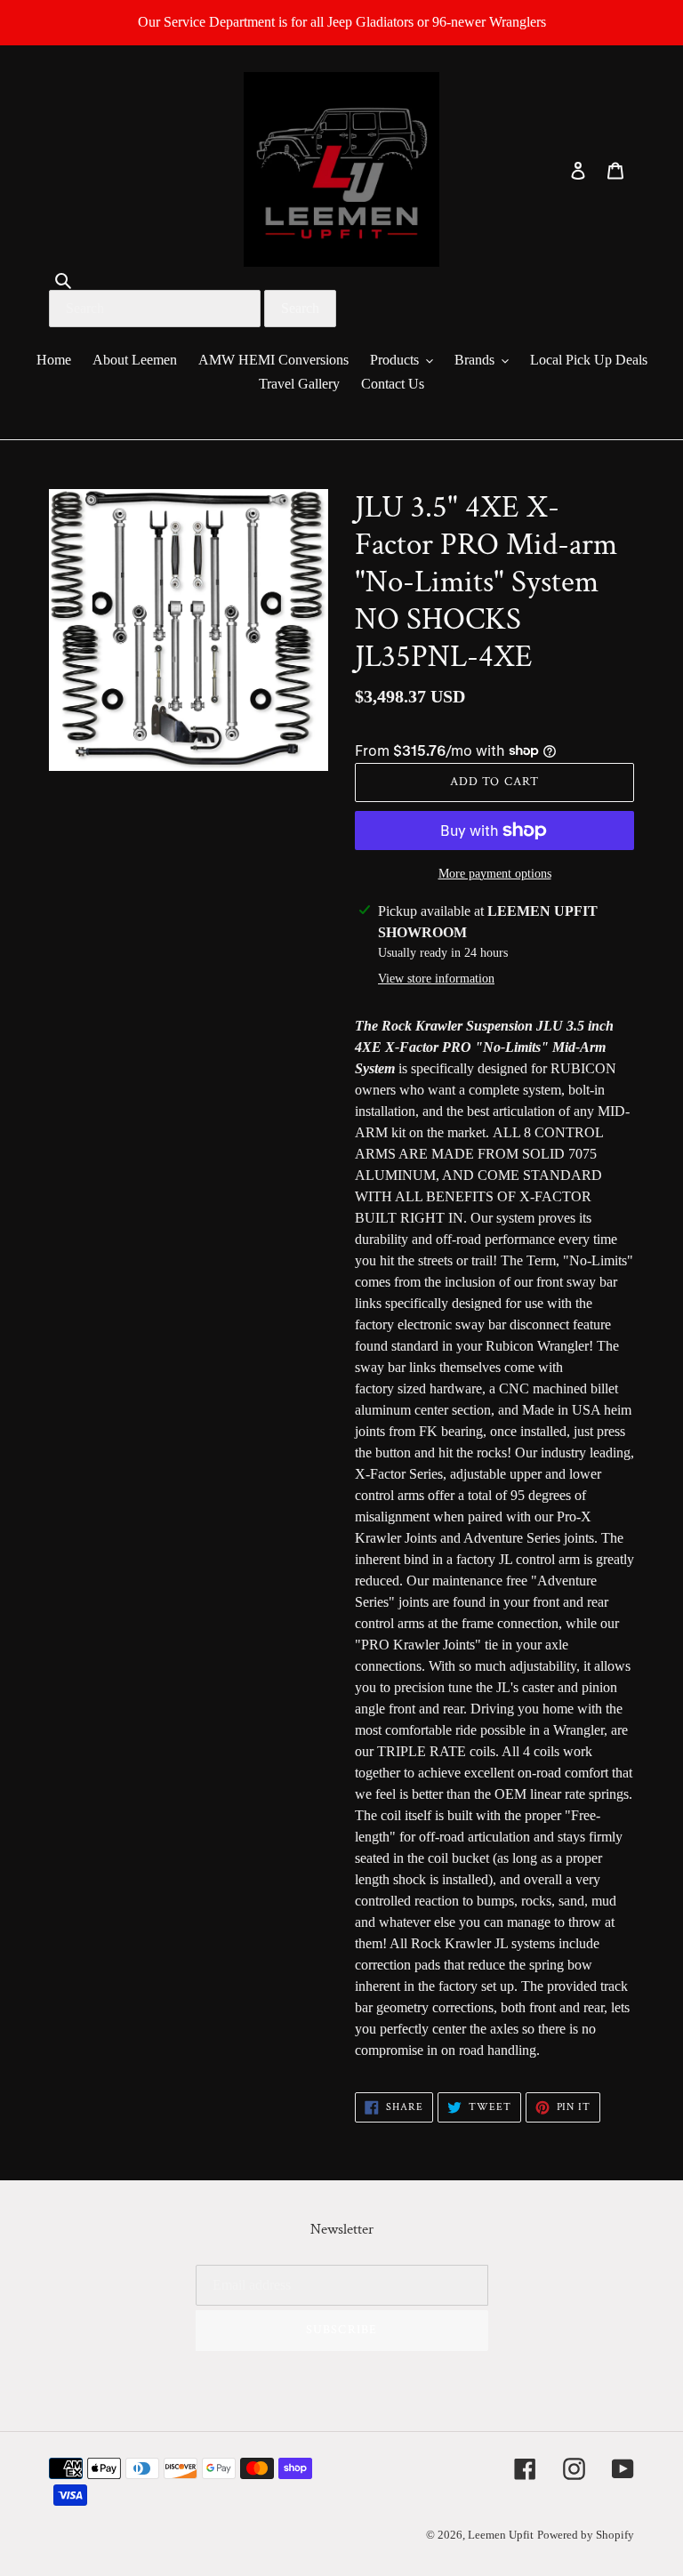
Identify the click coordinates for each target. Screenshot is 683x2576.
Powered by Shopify (586, 2535)
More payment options (495, 874)
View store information (436, 979)
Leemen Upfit (501, 2535)
